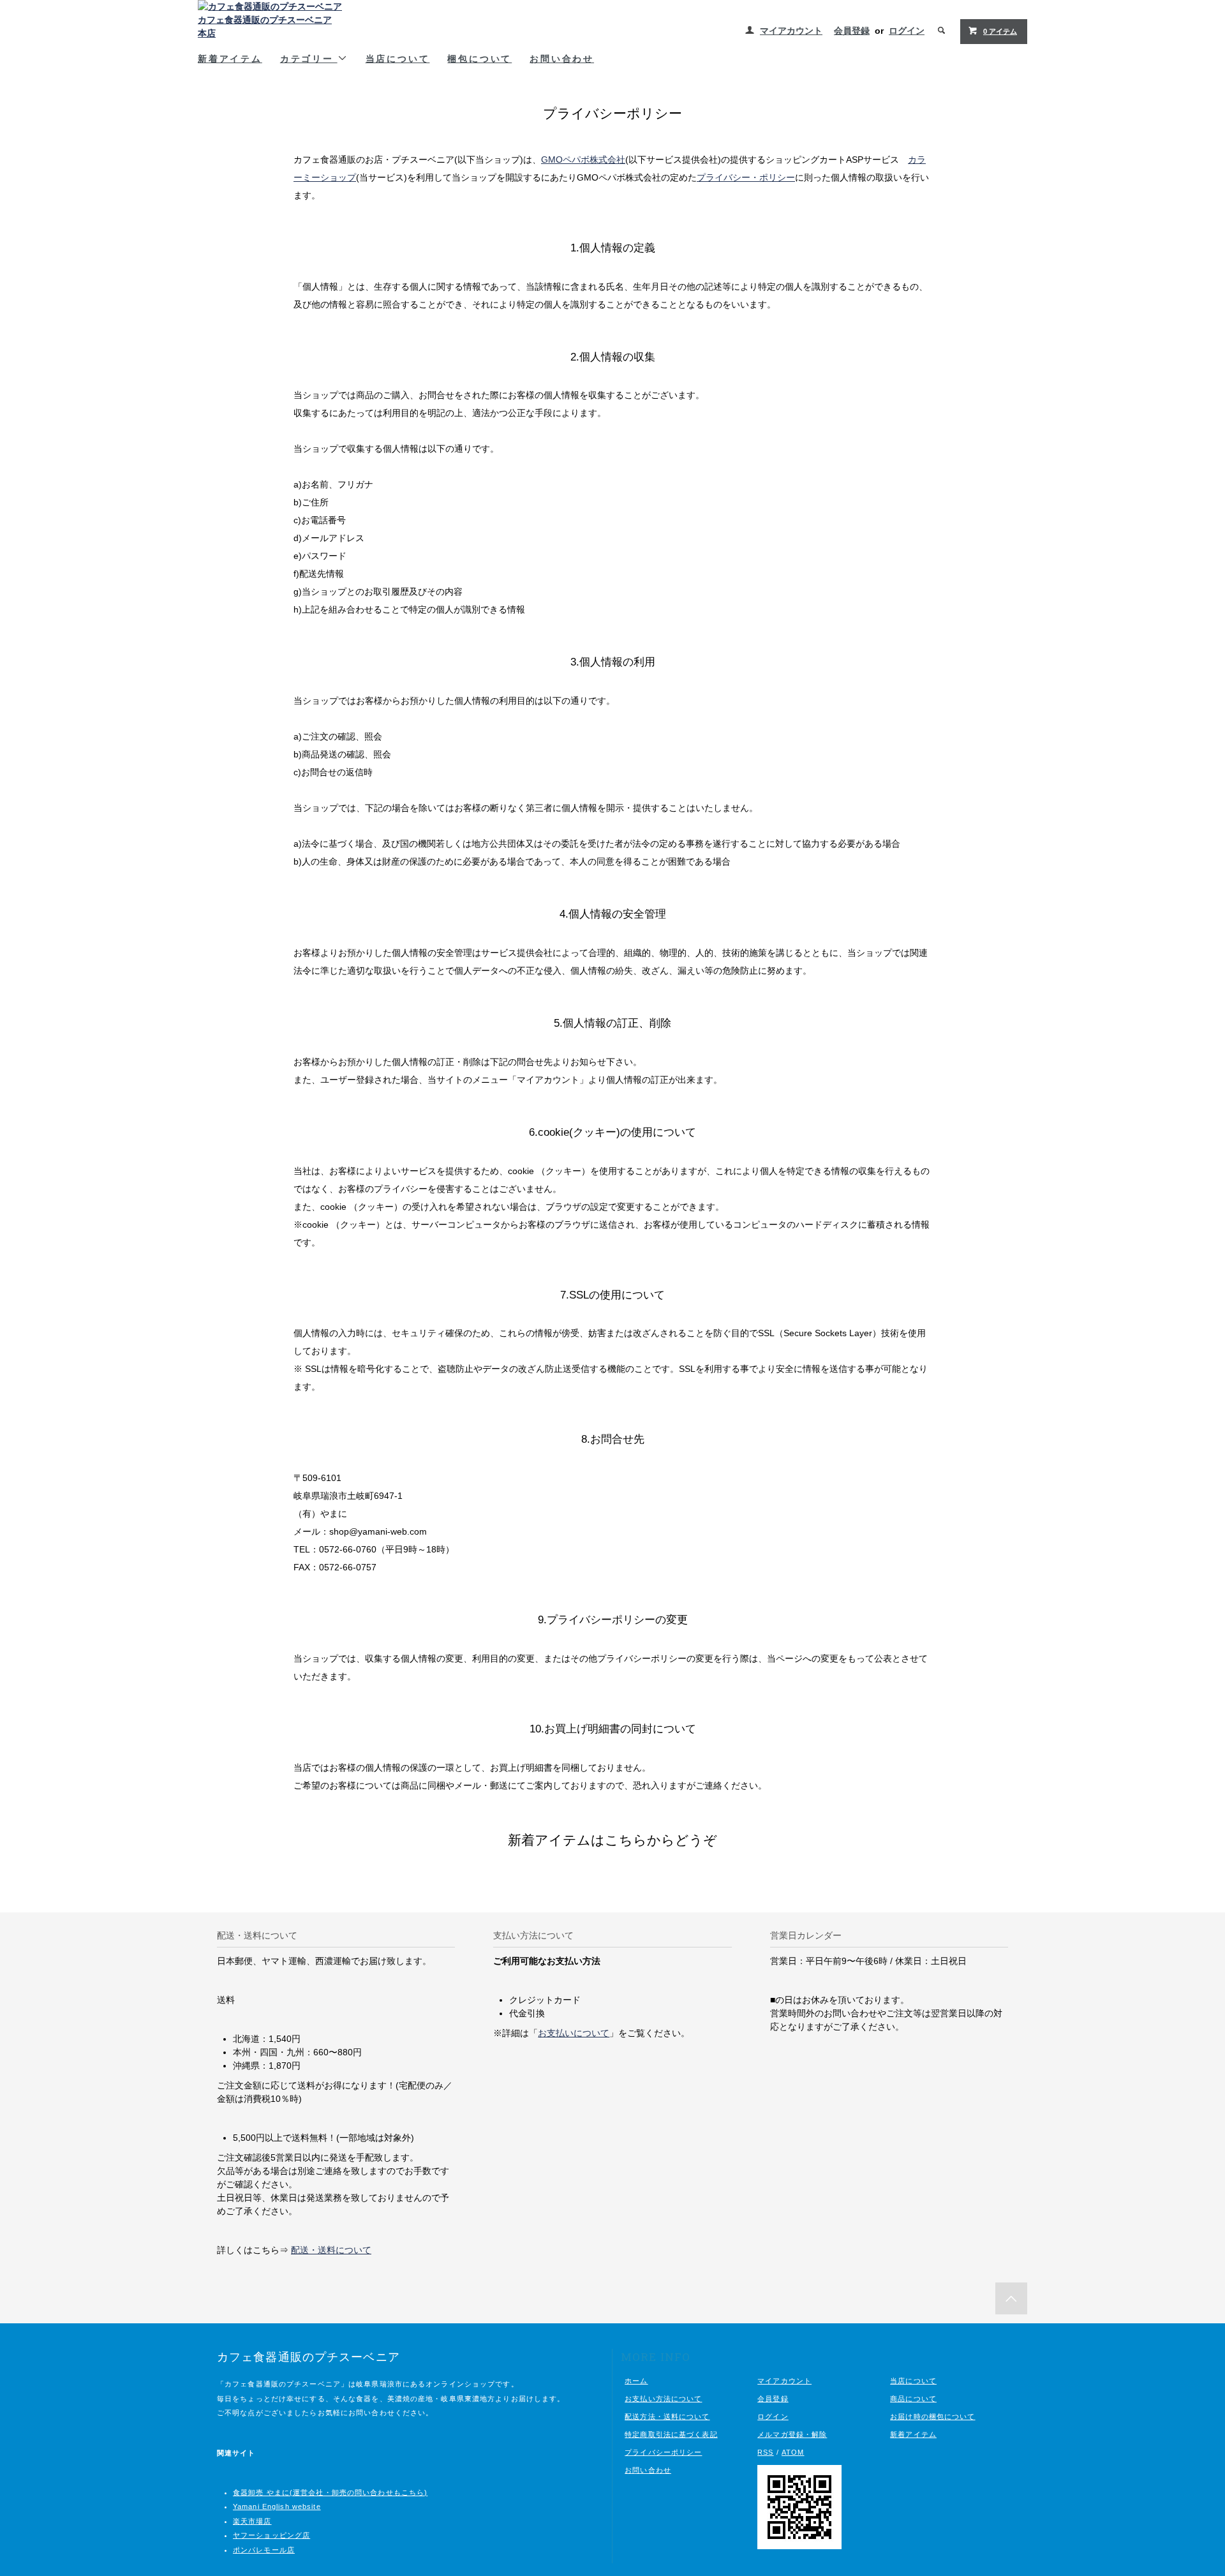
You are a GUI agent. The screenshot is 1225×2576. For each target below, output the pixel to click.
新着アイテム (230, 58)
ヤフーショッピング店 (271, 2535)
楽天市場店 (252, 2521)
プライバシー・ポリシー (746, 177)
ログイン (907, 31)
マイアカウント (791, 31)
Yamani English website (277, 2506)
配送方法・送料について (667, 2416)
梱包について (479, 58)
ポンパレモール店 (264, 2550)
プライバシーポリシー (663, 2452)
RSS (765, 2452)
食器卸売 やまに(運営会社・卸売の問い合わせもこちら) (330, 2492)
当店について (398, 58)
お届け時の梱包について (932, 2416)
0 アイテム (1000, 31)
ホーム (636, 2381)
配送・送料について (331, 2250)
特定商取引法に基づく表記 (671, 2434)
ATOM (793, 2452)
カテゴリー (309, 58)
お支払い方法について (663, 2399)
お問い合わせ (562, 58)
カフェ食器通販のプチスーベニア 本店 (265, 26)
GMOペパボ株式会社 (583, 160)
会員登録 (852, 31)
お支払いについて (574, 2033)
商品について (913, 2399)
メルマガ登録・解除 (792, 2434)
